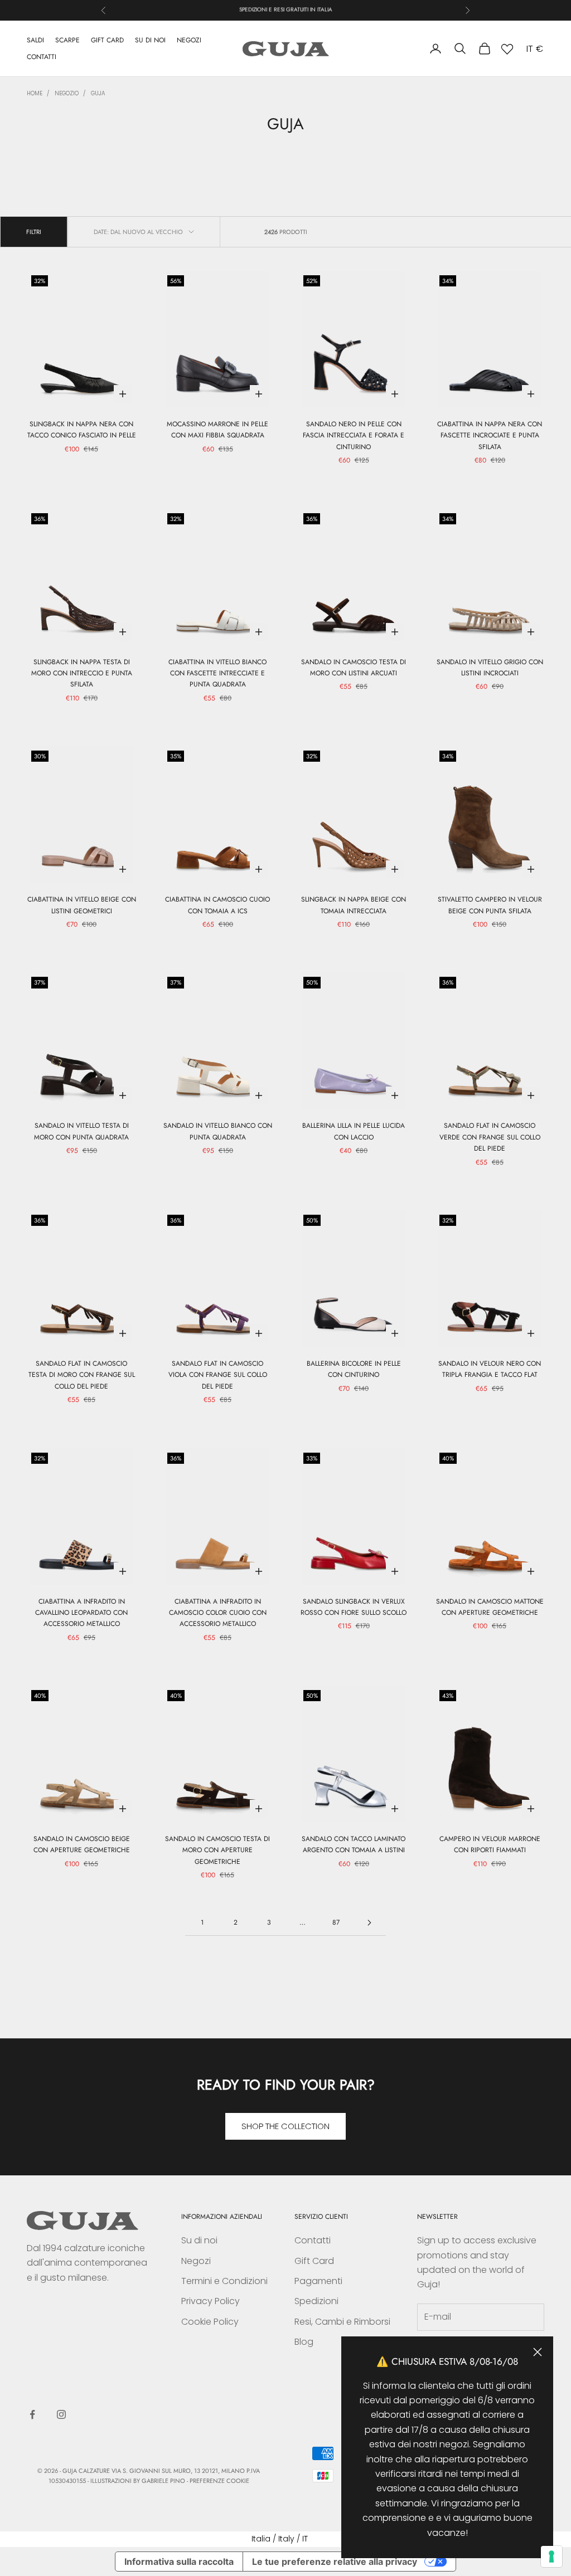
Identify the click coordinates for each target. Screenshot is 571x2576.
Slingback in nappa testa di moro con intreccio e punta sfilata (82, 673)
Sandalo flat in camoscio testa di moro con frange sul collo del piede (82, 1375)
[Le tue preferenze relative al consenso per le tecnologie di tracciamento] (551, 2556)
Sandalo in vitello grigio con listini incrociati (490, 668)
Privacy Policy (211, 2301)
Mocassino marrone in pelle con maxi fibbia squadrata (217, 430)
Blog (304, 2342)
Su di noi (199, 2240)
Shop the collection (285, 2126)
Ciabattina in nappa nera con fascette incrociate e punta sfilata (490, 435)
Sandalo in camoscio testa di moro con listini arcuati (354, 668)
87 (336, 1922)
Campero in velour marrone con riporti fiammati (490, 1844)
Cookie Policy (210, 2322)
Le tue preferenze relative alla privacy (335, 2562)
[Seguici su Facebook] (32, 2414)
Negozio (67, 93)
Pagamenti (318, 2281)
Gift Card (314, 2261)
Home (35, 93)
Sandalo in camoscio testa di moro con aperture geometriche (217, 1850)
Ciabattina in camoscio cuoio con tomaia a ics (217, 905)
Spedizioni (316, 2301)
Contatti (313, 2240)
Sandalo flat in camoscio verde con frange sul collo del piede (490, 1137)
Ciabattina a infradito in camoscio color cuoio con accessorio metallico (218, 1613)
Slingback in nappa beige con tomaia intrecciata (354, 905)
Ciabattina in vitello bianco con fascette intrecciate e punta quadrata (217, 673)
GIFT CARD (107, 40)
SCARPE (67, 40)
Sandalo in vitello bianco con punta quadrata (218, 1131)
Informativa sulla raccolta (179, 2562)
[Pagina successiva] (369, 1923)
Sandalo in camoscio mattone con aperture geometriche (490, 1607)
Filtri (34, 232)
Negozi (196, 2261)
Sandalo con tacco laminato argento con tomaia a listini (354, 1844)
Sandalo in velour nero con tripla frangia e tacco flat (490, 1369)
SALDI (35, 40)
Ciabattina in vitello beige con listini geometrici (82, 905)
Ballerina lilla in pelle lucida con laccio (354, 1131)
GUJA (98, 93)
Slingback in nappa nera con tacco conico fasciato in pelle (82, 430)
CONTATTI (42, 57)
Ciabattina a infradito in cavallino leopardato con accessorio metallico (81, 1613)
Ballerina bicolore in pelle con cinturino (354, 1369)
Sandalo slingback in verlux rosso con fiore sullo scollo (354, 1607)
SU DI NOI (150, 40)
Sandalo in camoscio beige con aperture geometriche (82, 1844)
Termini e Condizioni (224, 2281)
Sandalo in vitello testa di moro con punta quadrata (81, 1131)
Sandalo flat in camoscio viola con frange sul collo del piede (218, 1375)
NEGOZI (189, 40)
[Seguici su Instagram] (61, 2414)
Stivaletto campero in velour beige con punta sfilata (490, 905)
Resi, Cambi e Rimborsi (342, 2322)
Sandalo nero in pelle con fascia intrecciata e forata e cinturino (354, 435)
